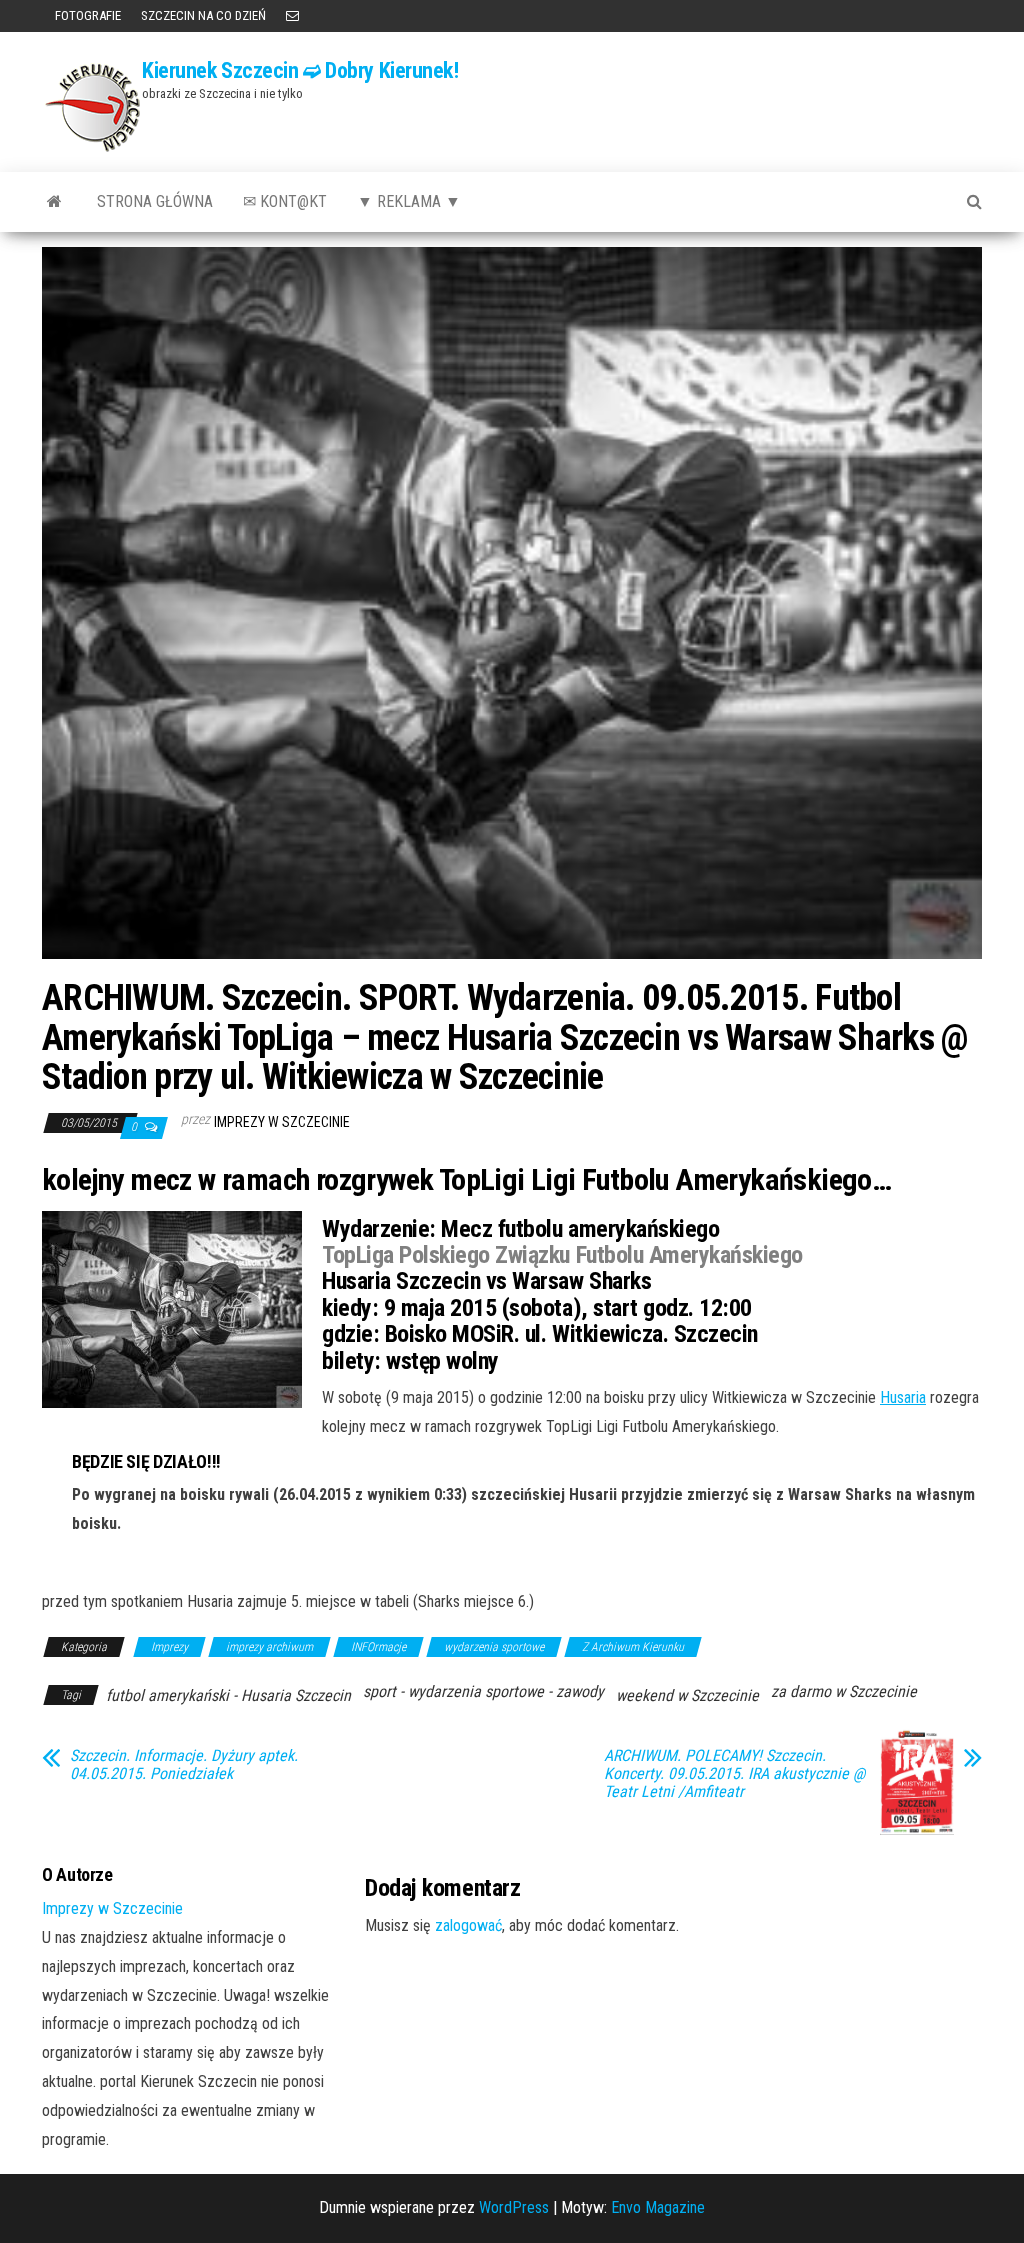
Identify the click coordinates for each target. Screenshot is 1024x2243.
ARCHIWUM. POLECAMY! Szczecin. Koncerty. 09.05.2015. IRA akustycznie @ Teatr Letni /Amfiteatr (734, 1774)
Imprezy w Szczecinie (282, 1122)
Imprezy (169, 1647)
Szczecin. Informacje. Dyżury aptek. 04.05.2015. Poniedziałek (184, 1765)
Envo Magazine (658, 2207)
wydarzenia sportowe (494, 1647)
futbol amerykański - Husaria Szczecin (228, 1695)
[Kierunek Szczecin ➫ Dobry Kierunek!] (54, 202)
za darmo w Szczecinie (844, 1691)
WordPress (514, 2207)
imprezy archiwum (269, 1647)
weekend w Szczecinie (687, 1695)
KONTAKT (292, 16)
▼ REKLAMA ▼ (409, 201)
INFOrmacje (378, 1647)
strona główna (155, 201)
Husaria (903, 1397)
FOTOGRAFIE (86, 15)
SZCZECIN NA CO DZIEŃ (203, 15)
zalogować (468, 1925)
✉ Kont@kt (285, 201)
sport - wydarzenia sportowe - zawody (483, 1691)
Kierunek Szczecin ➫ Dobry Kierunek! (300, 70)
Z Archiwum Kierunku (633, 1647)
